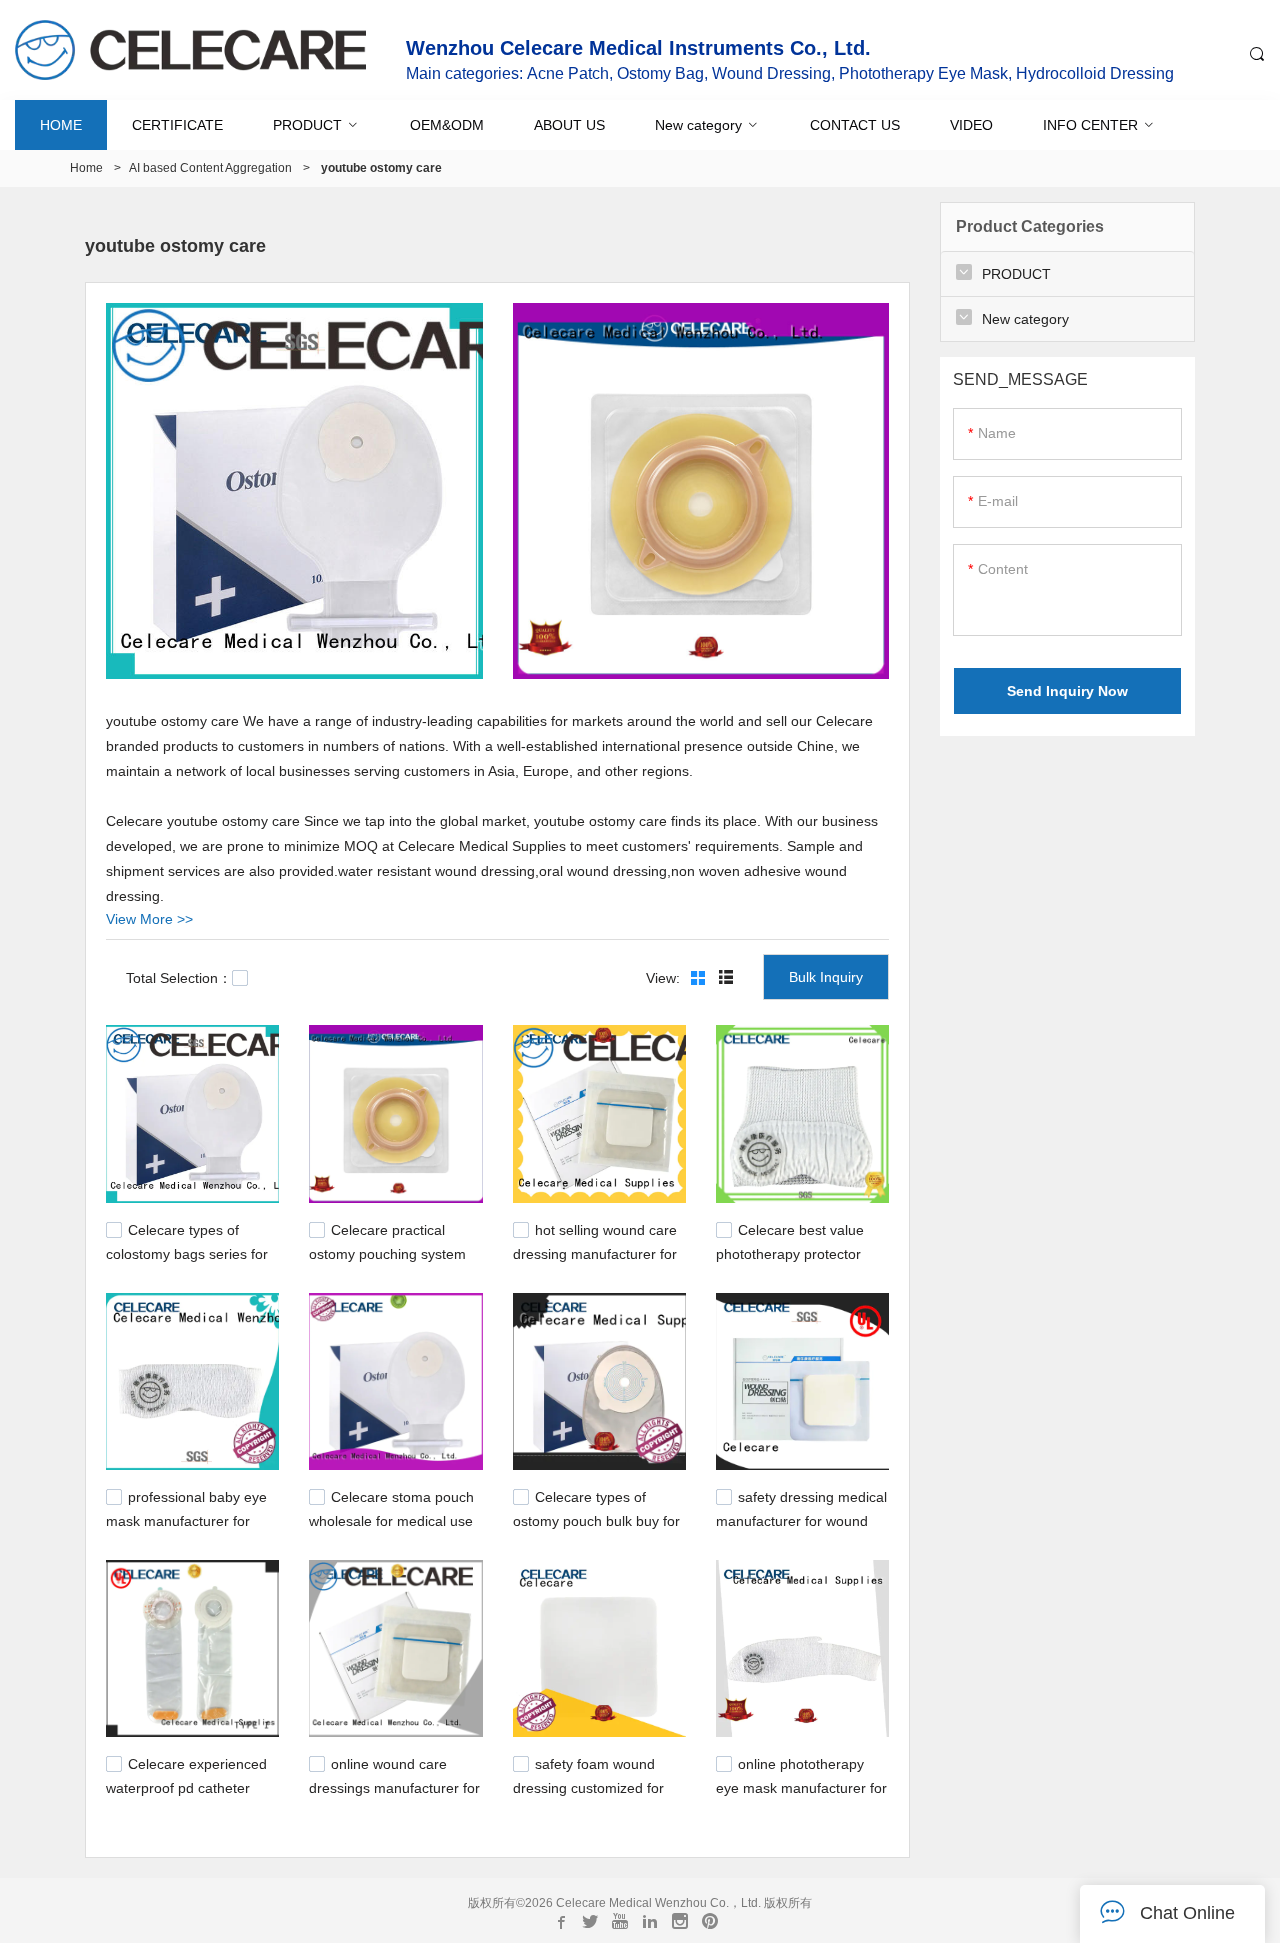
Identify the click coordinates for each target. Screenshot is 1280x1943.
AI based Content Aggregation (210, 168)
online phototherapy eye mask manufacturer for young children (801, 1786)
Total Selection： (179, 978)
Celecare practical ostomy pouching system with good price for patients (394, 1251)
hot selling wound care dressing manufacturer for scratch (595, 1251)
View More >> (149, 919)
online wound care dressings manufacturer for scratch (394, 1786)
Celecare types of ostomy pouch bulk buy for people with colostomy (596, 1519)
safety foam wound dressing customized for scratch (588, 1786)
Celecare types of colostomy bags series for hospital (187, 1251)
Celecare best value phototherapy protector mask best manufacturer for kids (793, 1261)
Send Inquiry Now (1067, 691)
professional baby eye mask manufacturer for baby (186, 1519)
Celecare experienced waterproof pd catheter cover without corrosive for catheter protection (189, 1796)
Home (86, 168)
